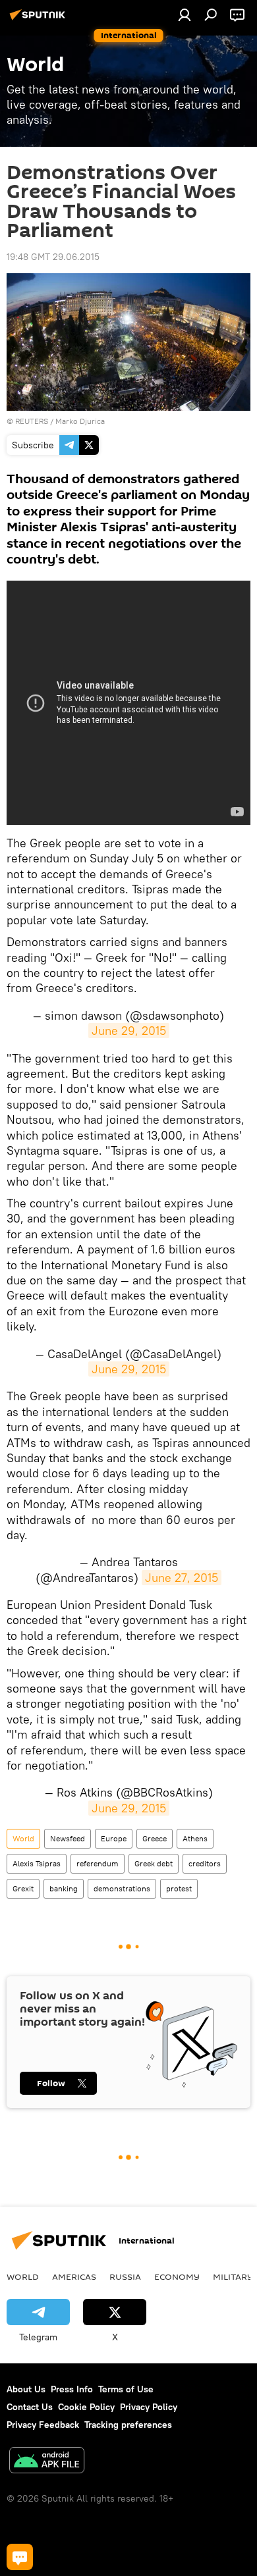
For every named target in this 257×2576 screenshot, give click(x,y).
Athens (195, 1838)
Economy (177, 2276)
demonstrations (122, 1888)
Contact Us (30, 2407)
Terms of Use (126, 2389)
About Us (26, 2389)
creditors (205, 1863)
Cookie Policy (86, 2407)
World (23, 1838)
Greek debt (154, 1863)
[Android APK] (47, 2462)
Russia (125, 2276)
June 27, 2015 (182, 1578)
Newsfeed (68, 1838)
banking (64, 1888)
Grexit (23, 1888)
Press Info (72, 2389)
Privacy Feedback (43, 2425)
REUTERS (32, 421)
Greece (155, 1838)
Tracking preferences (128, 2425)
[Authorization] (185, 14)
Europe (114, 1838)
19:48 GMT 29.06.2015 (53, 257)
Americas (74, 2276)
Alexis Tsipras (37, 1863)
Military (233, 2276)
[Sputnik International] (40, 20)
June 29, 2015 (129, 1031)
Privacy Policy (149, 2407)
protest (179, 1888)
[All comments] (20, 2557)
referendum (98, 1863)
